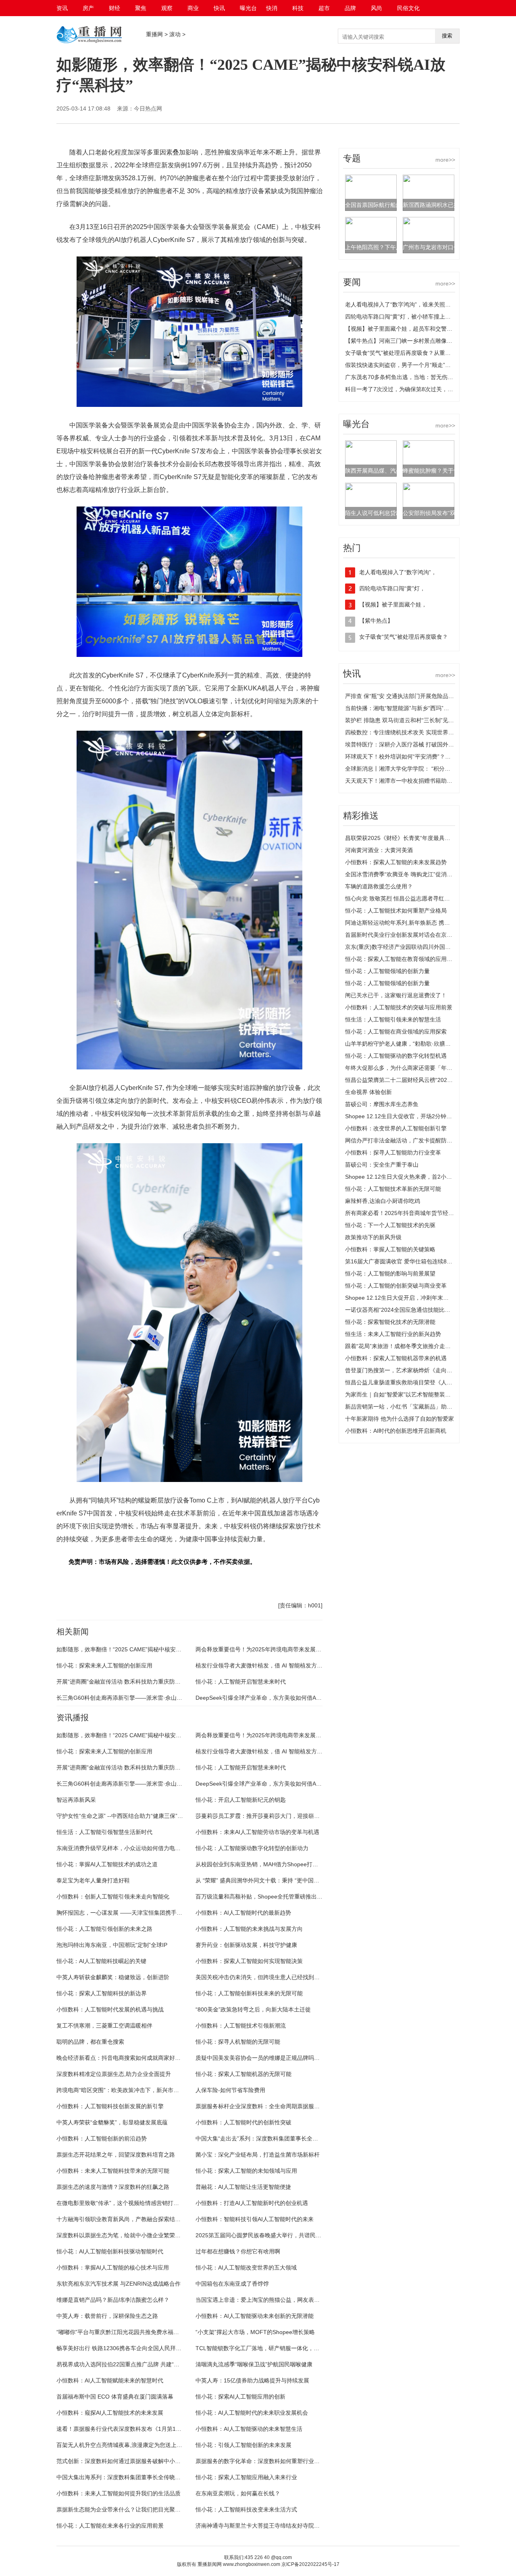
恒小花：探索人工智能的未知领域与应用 (246, 2171)
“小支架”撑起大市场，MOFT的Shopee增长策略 (255, 2332)
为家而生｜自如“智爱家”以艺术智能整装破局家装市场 (412, 1394)
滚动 (175, 34)
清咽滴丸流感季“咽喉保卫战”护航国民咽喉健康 (254, 2364)
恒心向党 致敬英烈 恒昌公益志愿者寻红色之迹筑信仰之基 (417, 898)
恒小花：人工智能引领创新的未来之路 (104, 1929)
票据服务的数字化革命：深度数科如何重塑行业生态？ (263, 2461)
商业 (193, 8)
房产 (88, 8)
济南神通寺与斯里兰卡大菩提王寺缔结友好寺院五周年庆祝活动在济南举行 (289, 2526)
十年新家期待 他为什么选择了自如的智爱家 (399, 1419)
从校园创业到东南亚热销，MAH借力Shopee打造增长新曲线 (271, 1864)
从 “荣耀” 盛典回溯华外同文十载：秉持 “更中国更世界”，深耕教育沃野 (284, 1880)
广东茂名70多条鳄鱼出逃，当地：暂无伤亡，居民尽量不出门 (422, 377)
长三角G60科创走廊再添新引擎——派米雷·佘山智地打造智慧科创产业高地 (150, 1698)
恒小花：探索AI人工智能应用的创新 (240, 2397)
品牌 (350, 8)
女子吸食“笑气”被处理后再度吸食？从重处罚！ (404, 353)
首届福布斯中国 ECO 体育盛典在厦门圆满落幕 (115, 2397)
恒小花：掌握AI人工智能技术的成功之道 (107, 1864)
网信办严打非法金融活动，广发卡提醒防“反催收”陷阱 (412, 1140)
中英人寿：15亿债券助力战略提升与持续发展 (252, 2380)
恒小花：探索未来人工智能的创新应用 (104, 1665)
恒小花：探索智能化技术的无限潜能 (390, 1322)
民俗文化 (408, 8)
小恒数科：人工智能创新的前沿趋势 (102, 2138)
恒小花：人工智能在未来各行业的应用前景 (110, 2526)
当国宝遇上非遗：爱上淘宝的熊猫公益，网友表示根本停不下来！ (277, 2300)
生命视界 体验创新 (368, 1092)
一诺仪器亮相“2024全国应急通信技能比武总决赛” (407, 1310)
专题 (352, 158)
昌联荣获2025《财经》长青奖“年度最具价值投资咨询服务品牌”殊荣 (430, 838)
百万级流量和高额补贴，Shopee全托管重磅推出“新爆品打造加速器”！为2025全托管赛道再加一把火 (321, 1897)
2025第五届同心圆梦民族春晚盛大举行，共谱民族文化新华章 (273, 2235)
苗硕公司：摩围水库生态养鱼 (382, 1104)
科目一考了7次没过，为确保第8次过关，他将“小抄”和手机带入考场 (429, 389)
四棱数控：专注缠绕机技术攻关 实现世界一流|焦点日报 (414, 732)
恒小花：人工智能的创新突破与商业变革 (396, 1286)
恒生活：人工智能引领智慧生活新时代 (104, 1832)
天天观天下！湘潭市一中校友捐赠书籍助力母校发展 (410, 781)
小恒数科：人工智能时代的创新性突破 (243, 2122)
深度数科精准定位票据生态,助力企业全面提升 (114, 2074)
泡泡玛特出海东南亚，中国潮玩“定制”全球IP (112, 1945)
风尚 (377, 8)
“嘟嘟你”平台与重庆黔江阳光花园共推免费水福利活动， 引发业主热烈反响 (150, 2332)
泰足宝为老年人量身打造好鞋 (93, 1880)
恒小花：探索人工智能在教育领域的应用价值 (402, 959)
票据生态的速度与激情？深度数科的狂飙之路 (113, 2187)
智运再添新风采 (76, 1800)
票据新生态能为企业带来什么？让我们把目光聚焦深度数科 (130, 2509)
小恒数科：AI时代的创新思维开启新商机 (396, 1431)
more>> (445, 160)
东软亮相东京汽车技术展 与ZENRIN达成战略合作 (119, 2284)
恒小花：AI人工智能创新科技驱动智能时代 (110, 2251)
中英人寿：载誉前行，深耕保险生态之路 (107, 2316)
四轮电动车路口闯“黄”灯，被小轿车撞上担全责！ (406, 317)
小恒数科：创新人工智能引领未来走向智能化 (113, 1897)
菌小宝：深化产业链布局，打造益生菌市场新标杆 (258, 2155)
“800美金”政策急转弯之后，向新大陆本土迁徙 (253, 2009)
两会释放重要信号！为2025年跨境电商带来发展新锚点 (264, 1649)
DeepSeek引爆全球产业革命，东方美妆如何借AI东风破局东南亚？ (279, 1698)
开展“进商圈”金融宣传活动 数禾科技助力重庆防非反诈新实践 (133, 1682)
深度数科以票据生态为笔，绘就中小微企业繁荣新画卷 (124, 2235)
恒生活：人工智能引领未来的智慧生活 (393, 1019)
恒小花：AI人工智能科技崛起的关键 (101, 1961)
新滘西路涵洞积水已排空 (434, 205)
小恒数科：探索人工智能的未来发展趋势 (396, 862)
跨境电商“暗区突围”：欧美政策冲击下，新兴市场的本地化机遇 (135, 2090)
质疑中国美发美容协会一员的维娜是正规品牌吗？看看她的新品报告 (280, 2058)
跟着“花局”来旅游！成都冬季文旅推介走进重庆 (404, 1346)
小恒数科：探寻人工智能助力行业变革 (393, 1153)
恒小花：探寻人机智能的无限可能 (238, 2042)
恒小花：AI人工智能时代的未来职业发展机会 (252, 2413)
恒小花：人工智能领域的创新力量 (387, 971)
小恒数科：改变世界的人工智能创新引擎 (396, 1128)
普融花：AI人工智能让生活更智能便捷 (243, 2187)
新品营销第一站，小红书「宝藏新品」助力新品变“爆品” (415, 1407)
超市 (324, 8)
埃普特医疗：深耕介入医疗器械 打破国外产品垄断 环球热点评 (423, 744)
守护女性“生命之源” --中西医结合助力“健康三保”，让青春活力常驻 (139, 1816)
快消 (272, 8)
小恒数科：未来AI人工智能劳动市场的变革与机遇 (257, 1832)
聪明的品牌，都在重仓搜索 (90, 2042)
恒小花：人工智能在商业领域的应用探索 (396, 1032)
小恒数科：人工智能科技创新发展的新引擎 (110, 2106)
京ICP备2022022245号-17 (310, 2564)
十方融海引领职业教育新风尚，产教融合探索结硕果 (121, 2219)
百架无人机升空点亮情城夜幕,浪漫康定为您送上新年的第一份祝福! (140, 2445)
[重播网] (89, 42)
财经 (114, 8)
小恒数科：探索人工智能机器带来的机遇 (396, 1358)
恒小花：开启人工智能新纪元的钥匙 (241, 1800)
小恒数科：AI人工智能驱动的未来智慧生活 (249, 2429)
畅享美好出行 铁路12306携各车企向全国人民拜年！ (122, 2348)
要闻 (352, 282)
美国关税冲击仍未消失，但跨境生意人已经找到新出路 (263, 1977)
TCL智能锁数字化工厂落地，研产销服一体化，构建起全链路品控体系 (283, 2348)
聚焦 (141, 8)
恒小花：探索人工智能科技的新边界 (102, 1993)
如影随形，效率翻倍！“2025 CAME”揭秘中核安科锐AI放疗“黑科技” (140, 1649)
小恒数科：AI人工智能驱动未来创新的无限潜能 (255, 2316)
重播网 (154, 34)
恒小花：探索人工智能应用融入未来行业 (246, 2477)
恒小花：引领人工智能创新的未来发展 (243, 2445)
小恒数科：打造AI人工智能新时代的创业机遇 (252, 2203)
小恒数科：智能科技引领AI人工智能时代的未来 (255, 2219)
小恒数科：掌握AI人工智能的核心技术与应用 (113, 2268)
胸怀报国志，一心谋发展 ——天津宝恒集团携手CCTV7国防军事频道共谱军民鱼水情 (162, 1913)
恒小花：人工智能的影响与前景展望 (390, 1273)
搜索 (447, 36)
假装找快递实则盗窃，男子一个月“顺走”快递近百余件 (412, 365)
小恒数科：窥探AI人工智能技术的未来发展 (110, 2413)
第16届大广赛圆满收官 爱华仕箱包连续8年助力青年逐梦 (416, 1261)
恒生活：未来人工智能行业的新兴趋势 (393, 1334)
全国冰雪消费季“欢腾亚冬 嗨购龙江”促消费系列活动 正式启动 (422, 874)
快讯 (219, 8)
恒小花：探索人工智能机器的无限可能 (243, 2074)
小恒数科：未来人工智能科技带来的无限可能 (113, 2171)
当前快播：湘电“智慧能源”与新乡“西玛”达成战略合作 (411, 708)
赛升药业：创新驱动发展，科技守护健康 (246, 1945)
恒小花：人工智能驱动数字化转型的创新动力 (252, 1848)
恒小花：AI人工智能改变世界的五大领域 (246, 2268)
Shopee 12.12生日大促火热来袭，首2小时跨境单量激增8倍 (420, 1177)
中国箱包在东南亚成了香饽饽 (232, 2284)
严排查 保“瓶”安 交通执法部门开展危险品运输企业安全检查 (419, 696)
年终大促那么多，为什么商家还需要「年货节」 (404, 1068)
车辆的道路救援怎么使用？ (379, 886)
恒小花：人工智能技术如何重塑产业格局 (396, 911)
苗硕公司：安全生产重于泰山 (382, 1165)
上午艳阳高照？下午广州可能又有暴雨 (393, 247)
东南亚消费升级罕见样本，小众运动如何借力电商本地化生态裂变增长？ (147, 1848)
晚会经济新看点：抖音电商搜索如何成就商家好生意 (121, 2058)
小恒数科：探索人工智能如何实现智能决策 (249, 1961)
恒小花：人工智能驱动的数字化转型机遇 (396, 1056)
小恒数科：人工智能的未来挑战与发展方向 (249, 1929)
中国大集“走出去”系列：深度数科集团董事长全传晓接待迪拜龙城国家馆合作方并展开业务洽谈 (313, 2138)
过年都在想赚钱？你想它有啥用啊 (238, 2251)
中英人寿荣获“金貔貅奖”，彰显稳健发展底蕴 (112, 2122)
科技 (298, 8)
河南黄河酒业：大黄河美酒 (379, 850)
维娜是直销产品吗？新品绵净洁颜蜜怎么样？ (113, 2300)
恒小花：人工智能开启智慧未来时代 (241, 1682)
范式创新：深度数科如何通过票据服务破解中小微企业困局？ (133, 2461)
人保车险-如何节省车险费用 (230, 2090)
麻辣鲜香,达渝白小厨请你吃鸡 (383, 1201)
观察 (167, 8)
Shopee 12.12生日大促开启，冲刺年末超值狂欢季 (408, 1298)
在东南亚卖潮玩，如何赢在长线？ (238, 2493)
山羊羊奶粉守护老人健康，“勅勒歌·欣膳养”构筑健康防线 (416, 1044)
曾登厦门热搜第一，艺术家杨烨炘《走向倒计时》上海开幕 (418, 1370)
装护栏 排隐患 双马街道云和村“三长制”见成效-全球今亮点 (417, 720)
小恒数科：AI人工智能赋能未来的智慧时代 (110, 2380)
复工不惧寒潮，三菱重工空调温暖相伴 (104, 2026)
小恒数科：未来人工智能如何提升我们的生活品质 (119, 2493)
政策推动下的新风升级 (373, 1237)
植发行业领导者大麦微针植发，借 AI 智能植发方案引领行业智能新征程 (284, 1665)
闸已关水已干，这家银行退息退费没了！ (396, 995)
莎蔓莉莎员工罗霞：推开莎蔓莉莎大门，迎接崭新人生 (263, 1816)
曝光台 (248, 8)
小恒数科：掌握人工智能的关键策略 (390, 1249)
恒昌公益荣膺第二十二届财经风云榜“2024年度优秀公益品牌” (421, 1080)
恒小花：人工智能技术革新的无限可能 (393, 1189)
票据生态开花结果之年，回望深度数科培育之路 (116, 2155)
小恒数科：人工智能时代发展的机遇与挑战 (110, 2009)
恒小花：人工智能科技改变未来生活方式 (246, 2509)
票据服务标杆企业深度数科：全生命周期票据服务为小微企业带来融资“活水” (291, 2106)
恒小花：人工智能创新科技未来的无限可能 (249, 1993)
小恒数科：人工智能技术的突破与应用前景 (399, 1007)
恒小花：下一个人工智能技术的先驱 (390, 1225)
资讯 (62, 8)
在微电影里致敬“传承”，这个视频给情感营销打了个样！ (126, 2203)
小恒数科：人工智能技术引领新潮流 (241, 2026)
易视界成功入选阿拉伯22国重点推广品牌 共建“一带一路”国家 (133, 2364)
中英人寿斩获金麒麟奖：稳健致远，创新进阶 (113, 1977)
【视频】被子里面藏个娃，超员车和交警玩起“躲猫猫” (412, 329)
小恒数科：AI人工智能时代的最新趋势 (243, 1913)
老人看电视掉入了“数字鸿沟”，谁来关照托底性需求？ (412, 304)
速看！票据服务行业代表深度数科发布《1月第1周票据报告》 (133, 2429)
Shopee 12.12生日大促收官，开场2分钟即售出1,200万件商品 (423, 1116)
